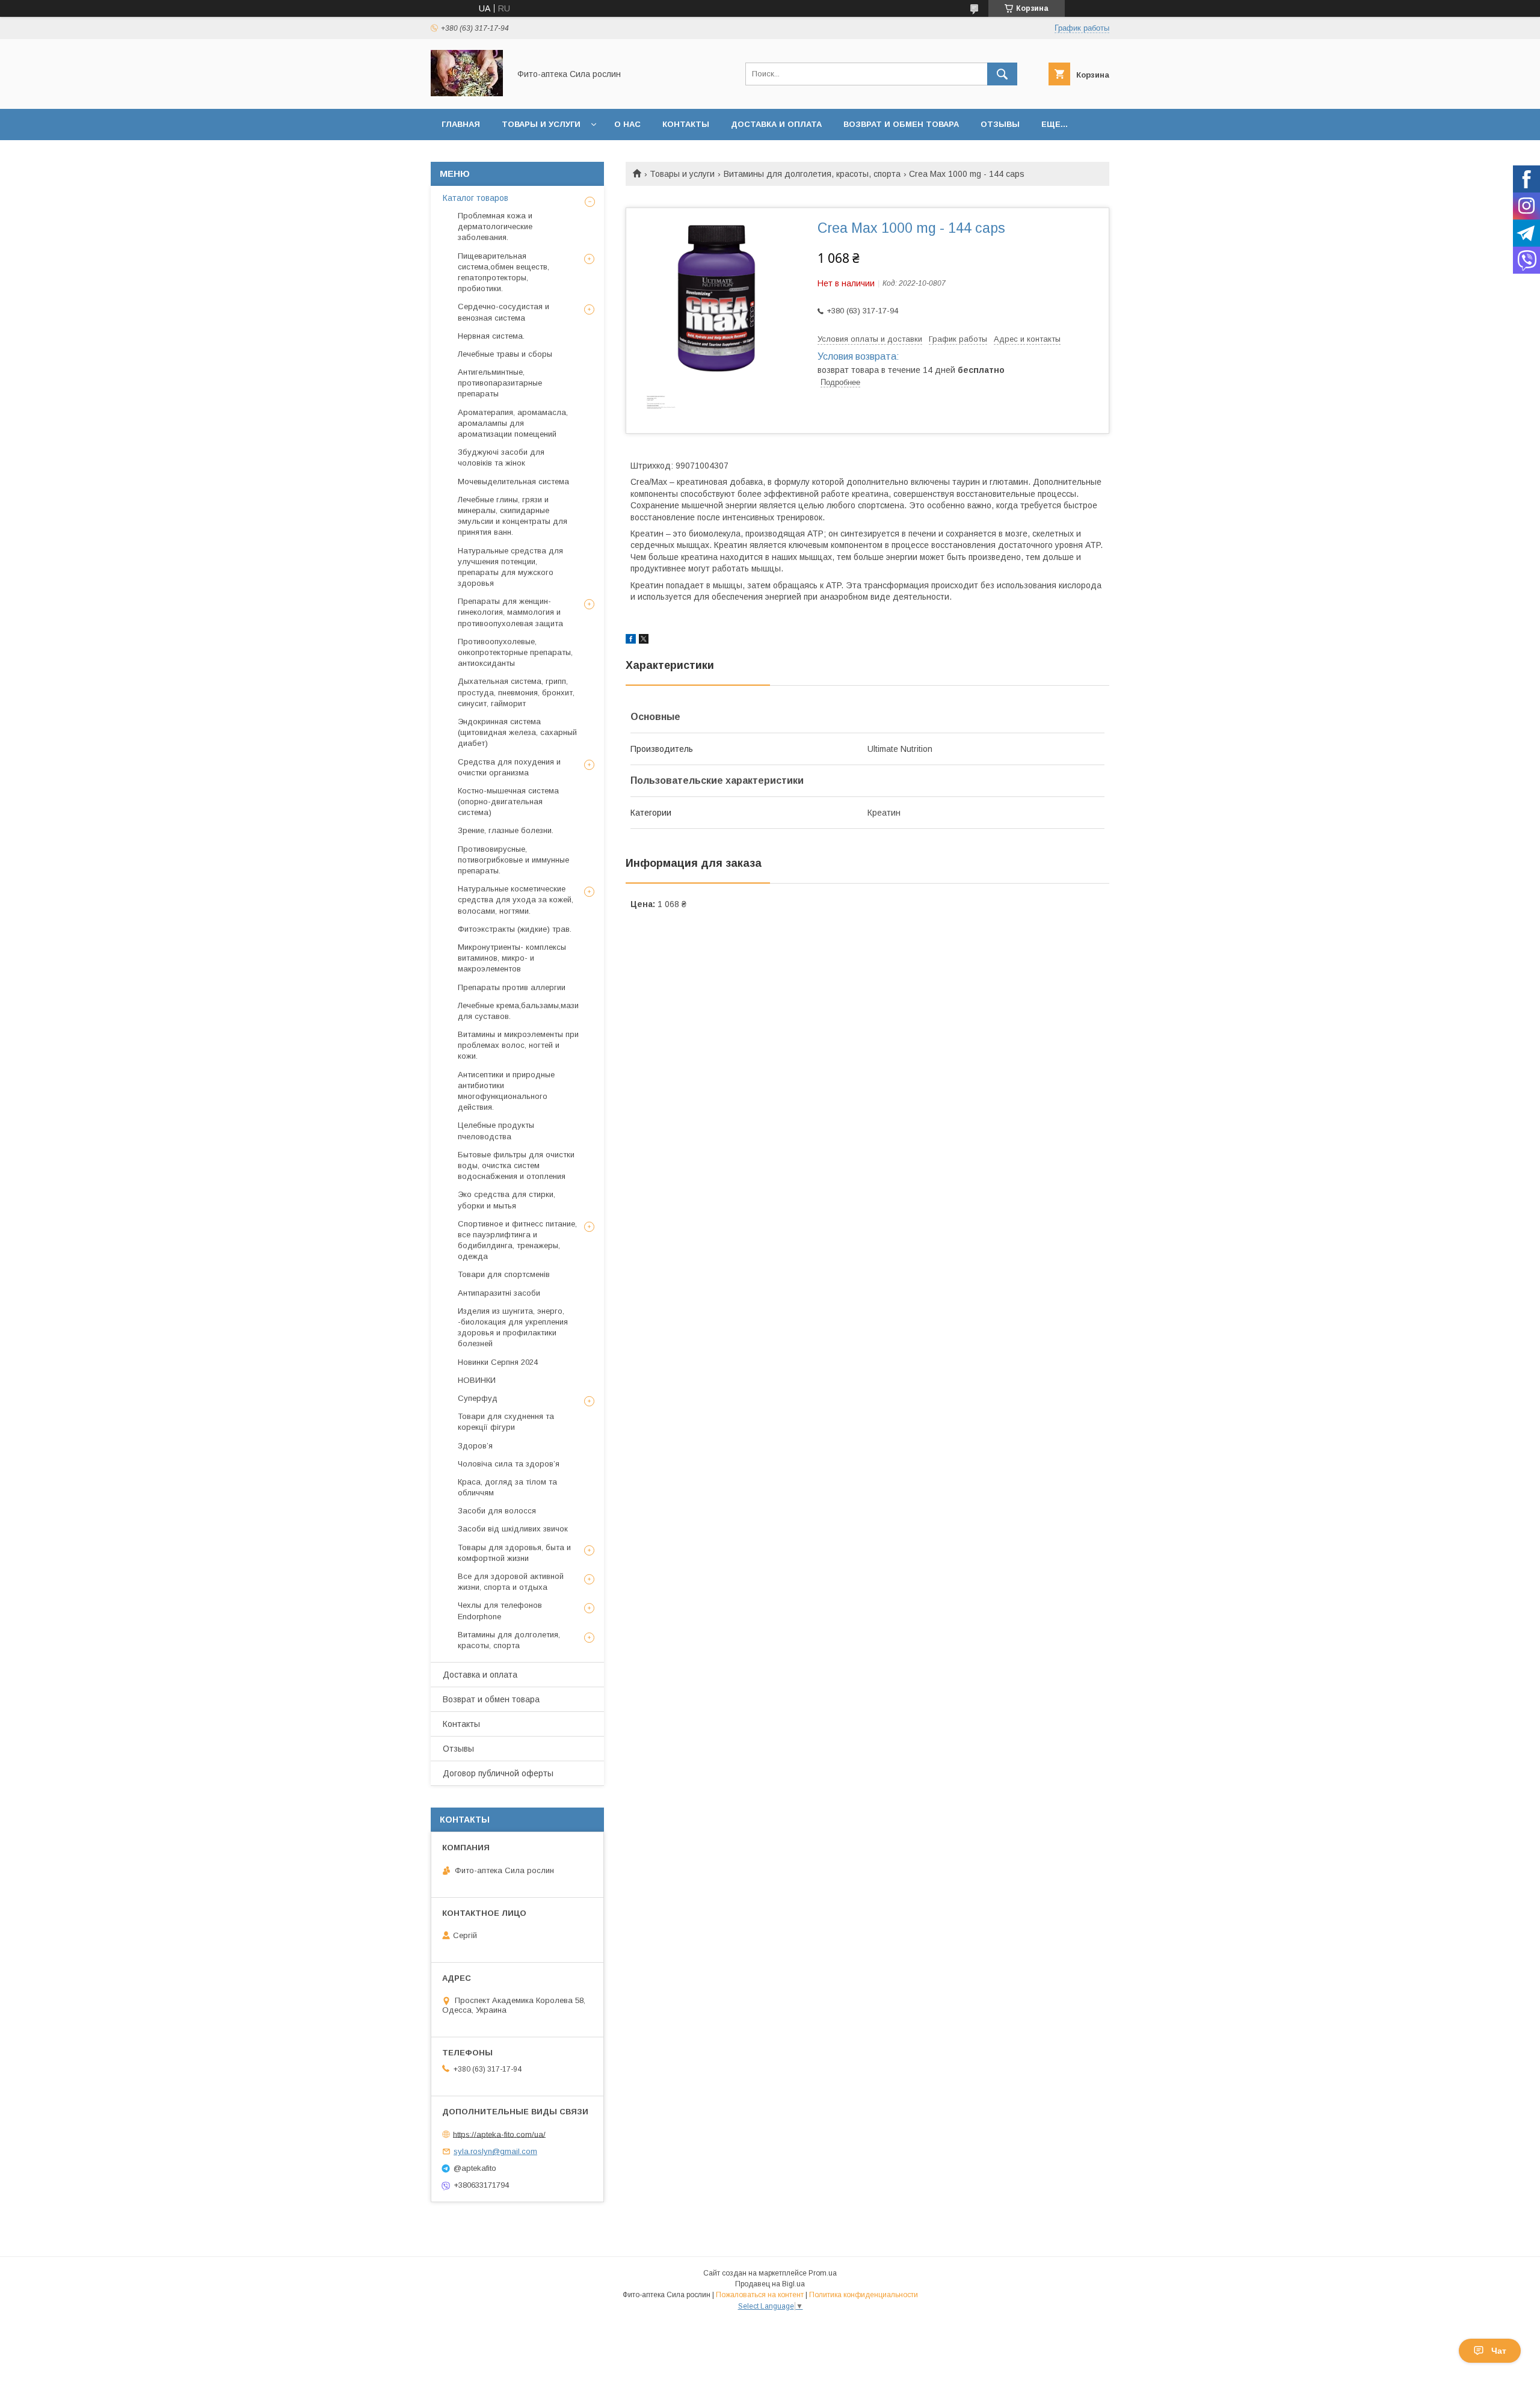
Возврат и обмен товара (901, 124)
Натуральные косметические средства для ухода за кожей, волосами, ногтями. (516, 900)
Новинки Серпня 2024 (498, 1362)
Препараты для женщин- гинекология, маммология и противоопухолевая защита (510, 612)
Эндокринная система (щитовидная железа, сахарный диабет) (517, 732)
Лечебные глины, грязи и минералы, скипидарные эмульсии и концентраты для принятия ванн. (513, 516)
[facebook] (631, 641)
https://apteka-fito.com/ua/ (499, 2134)
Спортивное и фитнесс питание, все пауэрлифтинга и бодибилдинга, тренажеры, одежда (517, 1240)
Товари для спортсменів (504, 1274)
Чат (1499, 2351)
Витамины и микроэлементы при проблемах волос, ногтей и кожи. (518, 1045)
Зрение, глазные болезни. (506, 830)
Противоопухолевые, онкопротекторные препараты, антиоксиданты (515, 652)
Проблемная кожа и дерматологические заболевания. (495, 226)
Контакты (686, 124)
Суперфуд (478, 1398)
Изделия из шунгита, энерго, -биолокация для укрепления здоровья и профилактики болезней (513, 1328)
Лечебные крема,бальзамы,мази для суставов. (518, 1011)
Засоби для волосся (497, 1511)
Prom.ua (823, 2273)
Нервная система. (491, 336)
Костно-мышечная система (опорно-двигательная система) (508, 802)
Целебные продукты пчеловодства (496, 1131)
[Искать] (1002, 74)
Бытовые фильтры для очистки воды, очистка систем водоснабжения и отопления (516, 1165)
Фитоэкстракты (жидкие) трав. (515, 929)
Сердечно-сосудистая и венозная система (504, 312)
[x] (644, 641)
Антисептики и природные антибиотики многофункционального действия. (506, 1091)
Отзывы (1000, 124)
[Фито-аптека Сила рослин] (467, 93)
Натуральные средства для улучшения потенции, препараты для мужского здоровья (510, 567)
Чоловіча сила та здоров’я (509, 1464)
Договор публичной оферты (498, 1773)
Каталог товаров (476, 198)
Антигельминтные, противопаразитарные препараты (500, 383)
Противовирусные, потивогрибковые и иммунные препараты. (513, 860)
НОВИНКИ (477, 1380)
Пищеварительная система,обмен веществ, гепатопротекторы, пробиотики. (504, 272)
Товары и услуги (541, 124)
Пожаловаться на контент (760, 2295)
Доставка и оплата (776, 124)
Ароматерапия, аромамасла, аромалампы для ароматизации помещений (513, 423)
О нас (627, 124)
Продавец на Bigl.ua (770, 2284)
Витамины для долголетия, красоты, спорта (812, 174)
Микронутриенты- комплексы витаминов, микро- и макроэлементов (512, 958)
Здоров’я (475, 1446)
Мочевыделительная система (513, 482)
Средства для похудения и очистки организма (509, 767)
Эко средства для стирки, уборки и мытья (507, 1200)
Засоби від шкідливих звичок (513, 1529)
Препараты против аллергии (512, 987)
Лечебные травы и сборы (505, 354)
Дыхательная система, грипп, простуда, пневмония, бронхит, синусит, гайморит (516, 692)
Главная (461, 124)
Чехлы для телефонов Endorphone (500, 1611)
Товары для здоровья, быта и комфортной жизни (514, 1553)
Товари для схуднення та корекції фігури (506, 1422)
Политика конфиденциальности (864, 2295)
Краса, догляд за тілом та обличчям (507, 1487)
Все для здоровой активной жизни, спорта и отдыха (511, 1582)
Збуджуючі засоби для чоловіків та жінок (501, 457)
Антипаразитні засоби (499, 1293)
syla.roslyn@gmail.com (495, 2151)
